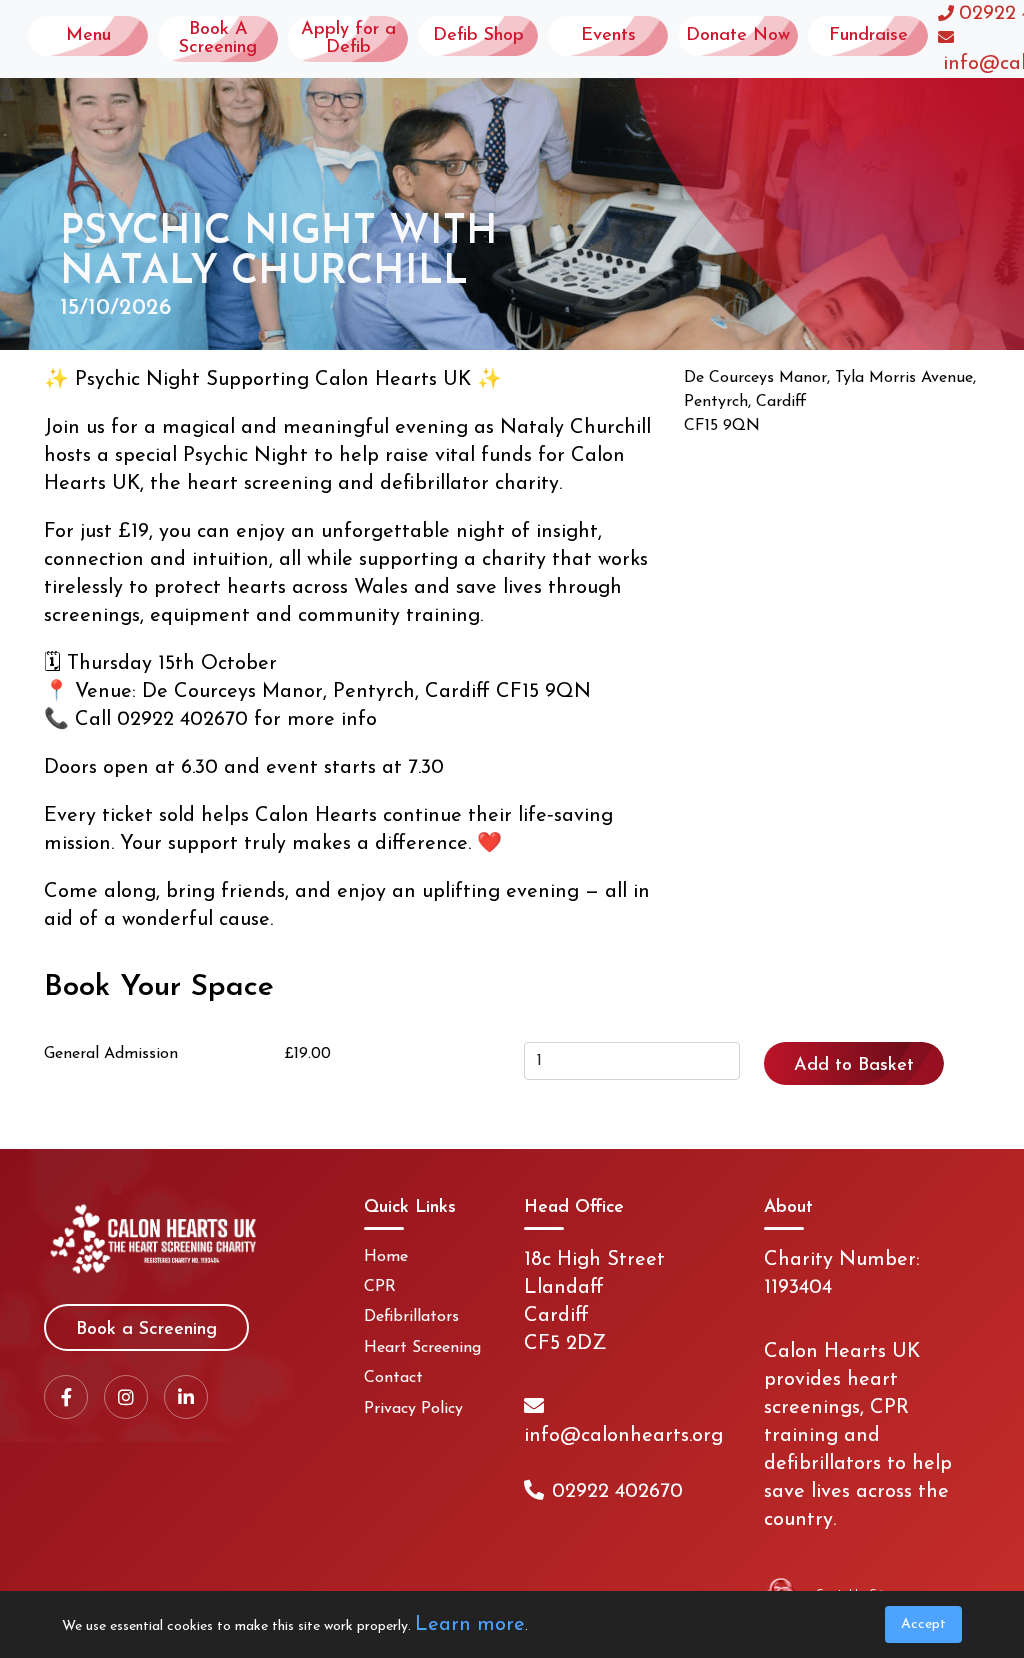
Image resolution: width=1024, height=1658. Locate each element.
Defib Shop (478, 36)
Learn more (470, 1625)
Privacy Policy (413, 1409)
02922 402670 (617, 1492)
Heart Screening (422, 1348)
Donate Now (738, 36)
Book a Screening (146, 1330)
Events (608, 36)
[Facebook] (66, 1397)
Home (386, 1257)
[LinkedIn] (186, 1397)
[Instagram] (126, 1397)
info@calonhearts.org (623, 1436)
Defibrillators (411, 1317)
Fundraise (868, 36)
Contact (393, 1378)
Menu (88, 36)
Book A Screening (218, 39)
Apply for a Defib (348, 39)
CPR (380, 1287)
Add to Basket (854, 1066)
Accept (923, 1624)
